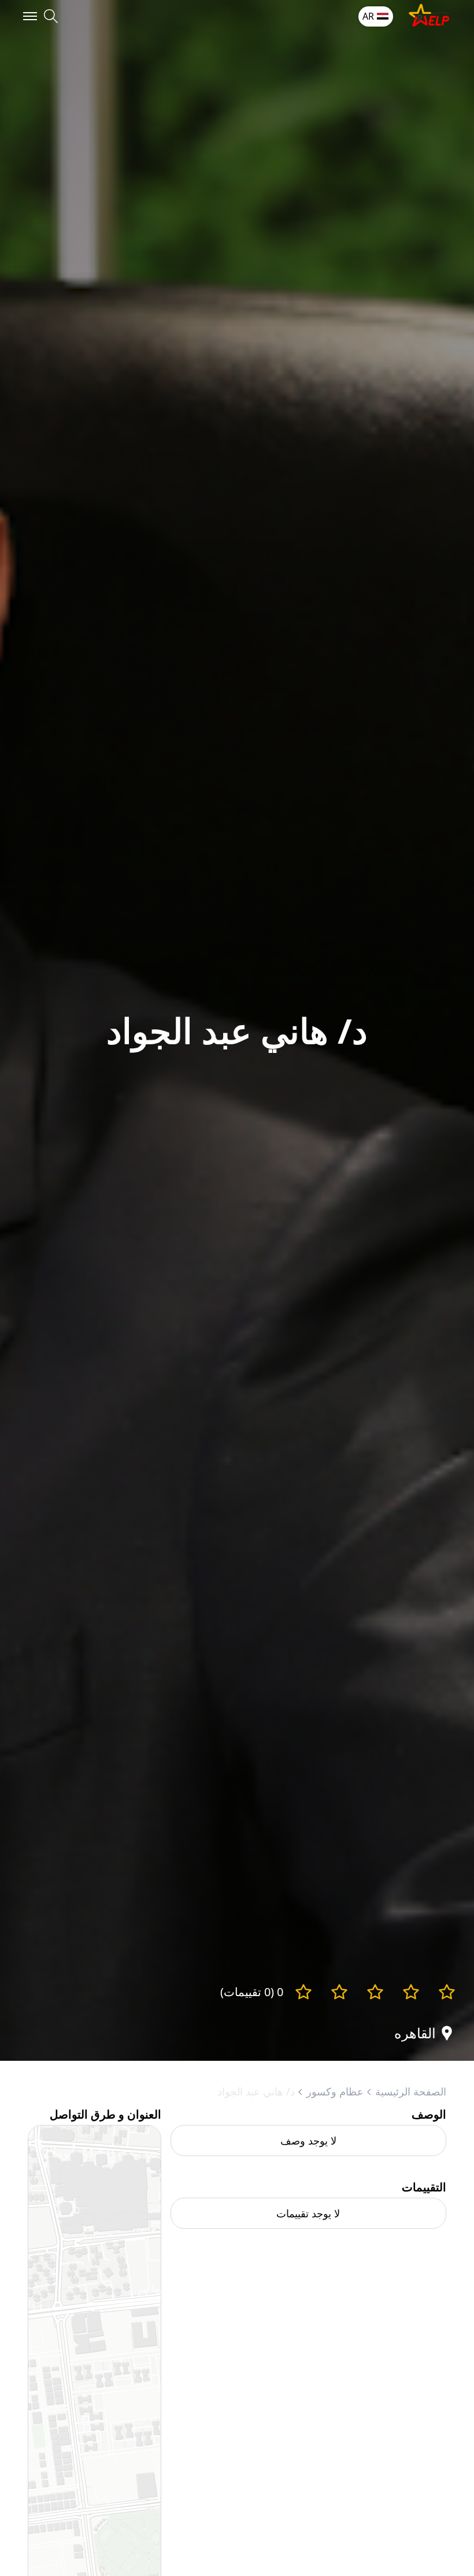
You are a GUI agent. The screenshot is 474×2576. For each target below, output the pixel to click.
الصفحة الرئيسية (411, 2091)
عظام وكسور (335, 2091)
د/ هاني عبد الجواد (256, 2091)
